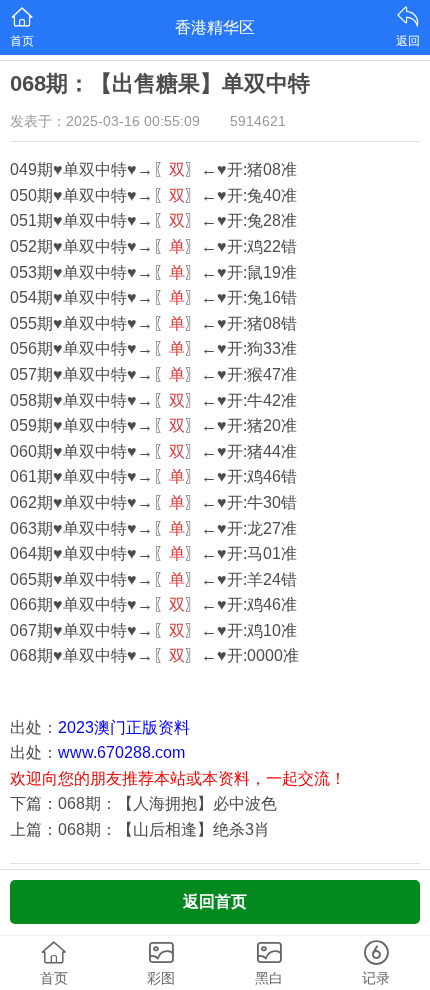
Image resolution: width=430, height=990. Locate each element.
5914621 (258, 121)
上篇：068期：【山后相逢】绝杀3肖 (140, 829)
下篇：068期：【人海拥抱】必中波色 (143, 803)
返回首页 (215, 901)
